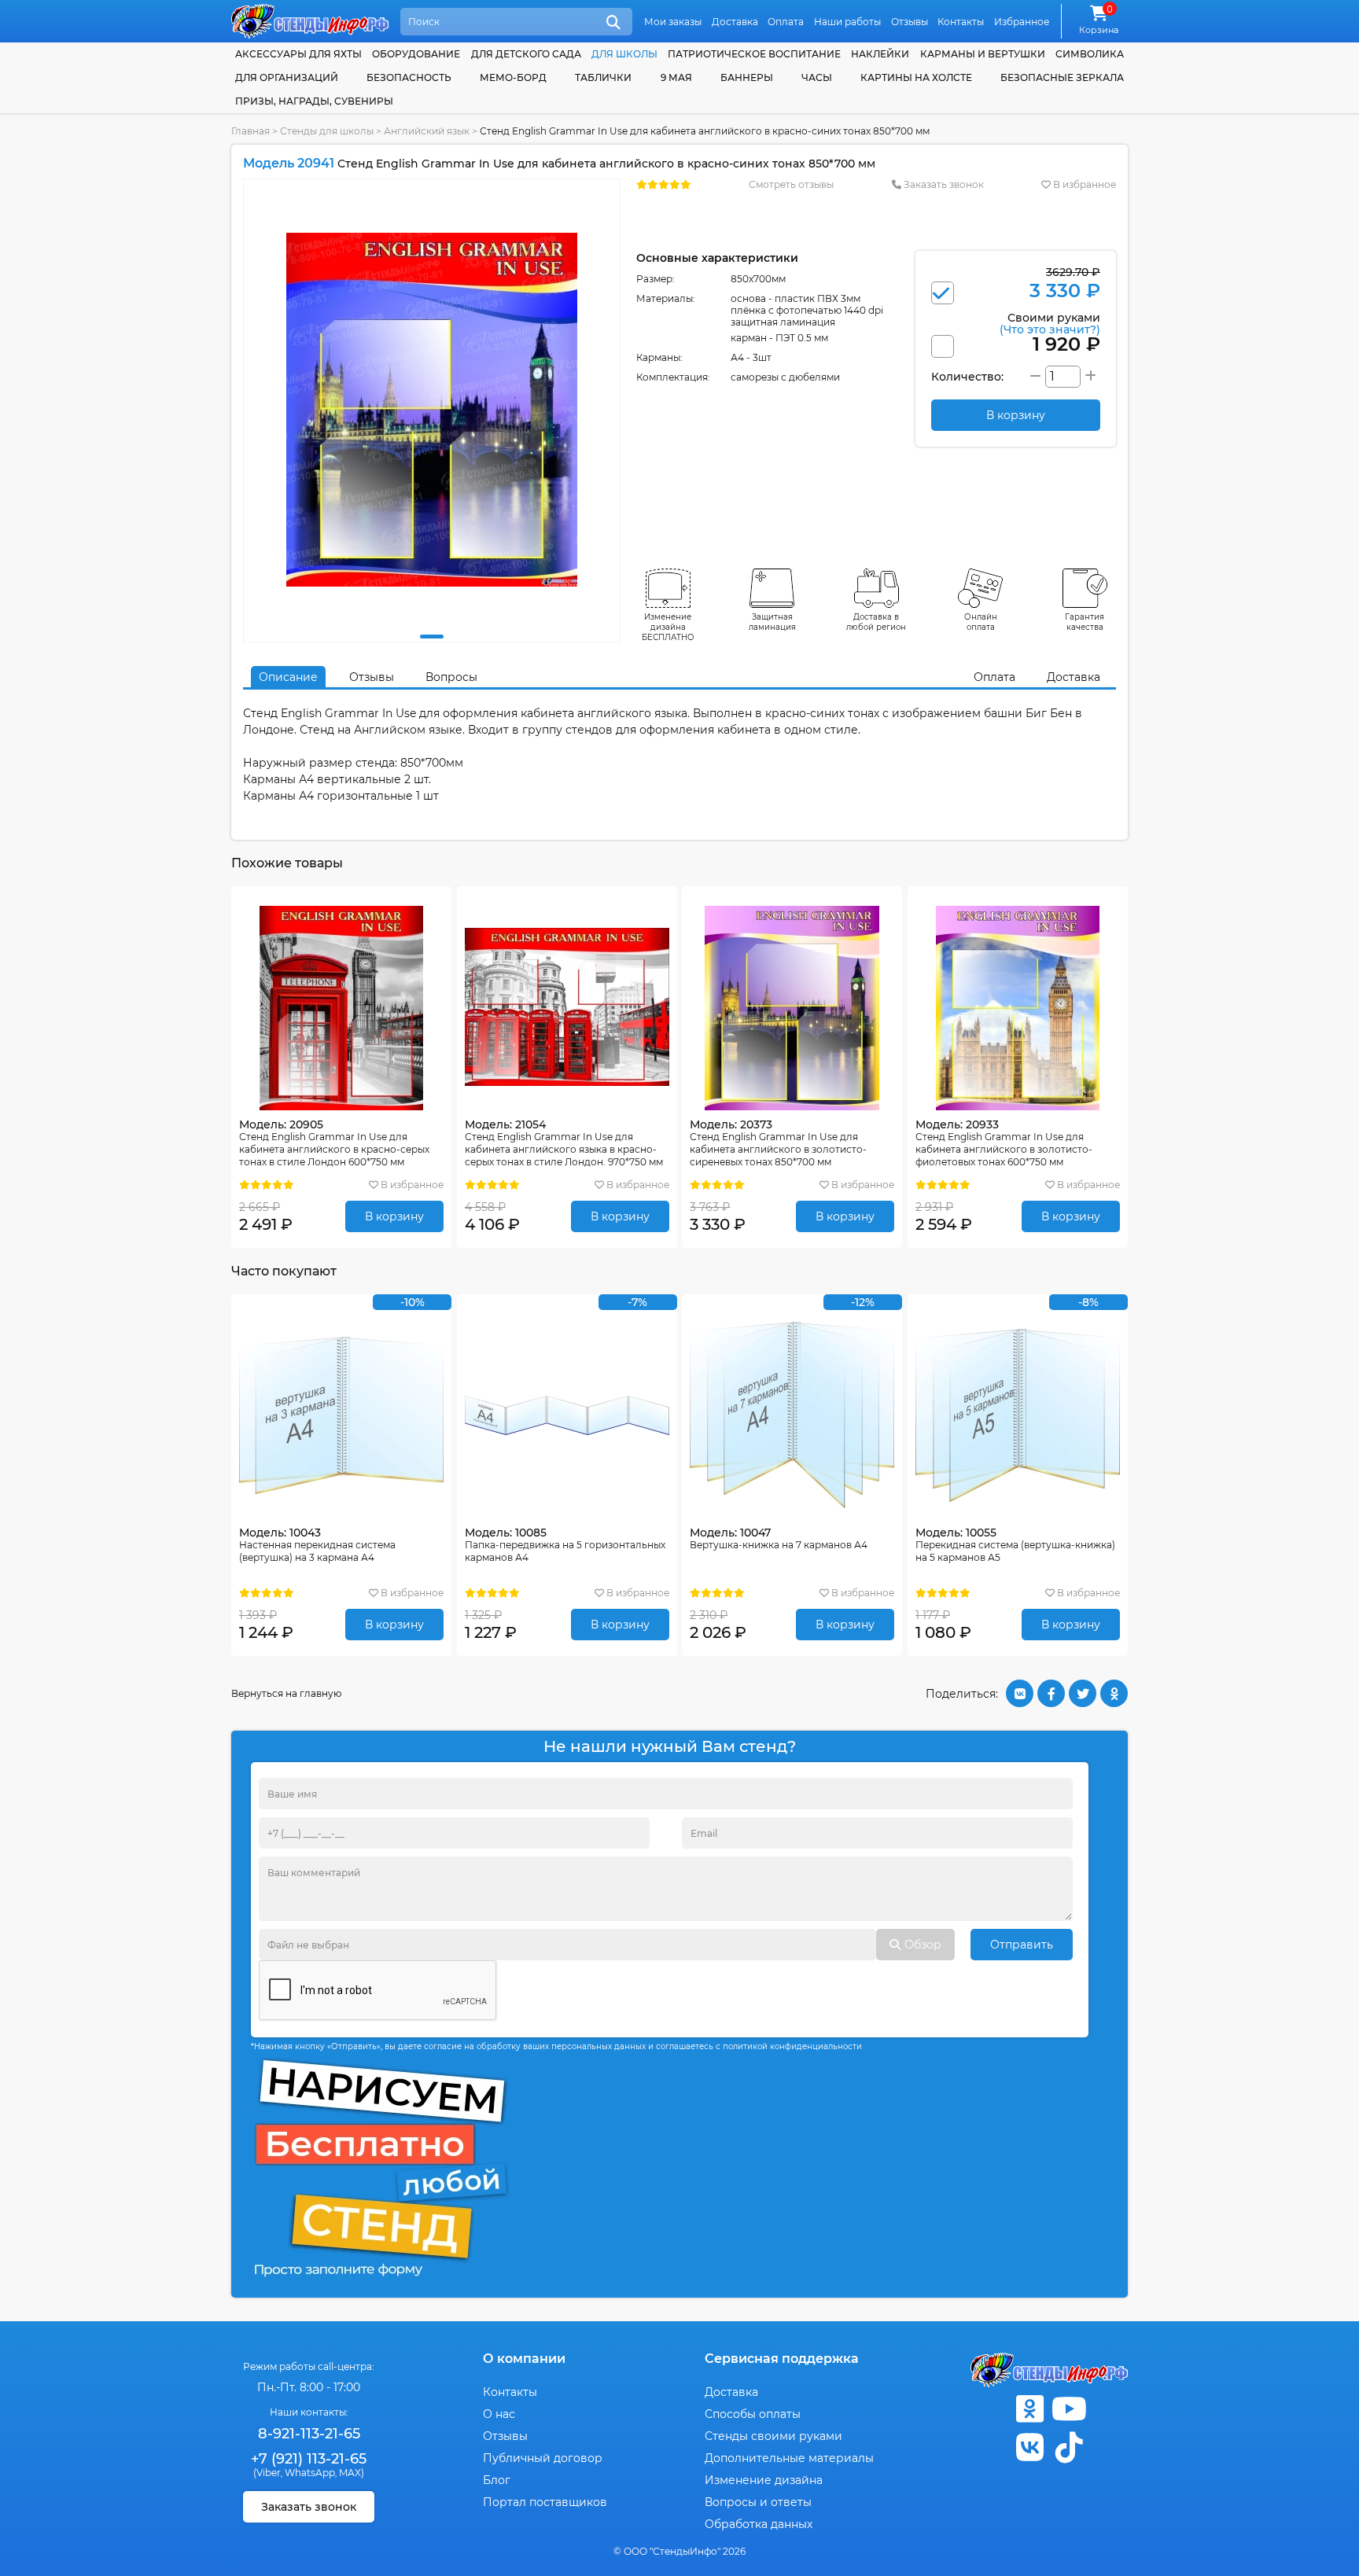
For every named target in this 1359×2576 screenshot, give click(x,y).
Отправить (1022, 1945)
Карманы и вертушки (983, 54)
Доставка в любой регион (876, 622)
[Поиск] (613, 23)
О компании (524, 2359)
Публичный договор (543, 2458)
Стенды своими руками (773, 2436)
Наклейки (880, 54)
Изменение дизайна (764, 2480)
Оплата (786, 22)
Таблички (603, 77)
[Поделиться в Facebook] (1051, 1693)
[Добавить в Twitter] (1083, 1693)
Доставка (735, 22)
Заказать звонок (943, 184)
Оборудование (416, 54)
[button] (432, 637)
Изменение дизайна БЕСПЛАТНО (668, 627)
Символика (1090, 54)
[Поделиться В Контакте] (1020, 1693)
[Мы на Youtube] (1069, 2409)
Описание (288, 677)
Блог (497, 2480)
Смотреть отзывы (791, 184)
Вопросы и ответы (758, 2502)
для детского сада (526, 54)
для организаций (287, 77)
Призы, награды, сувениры (314, 101)
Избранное (1022, 22)
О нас (499, 2414)
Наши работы (847, 22)
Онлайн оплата (981, 622)
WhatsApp (310, 2473)
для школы (624, 54)
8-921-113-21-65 (309, 2434)
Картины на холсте (916, 77)
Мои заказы (673, 22)
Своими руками (1050, 323)
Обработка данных (759, 2524)
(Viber (267, 2473)
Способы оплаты (753, 2414)
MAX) (352, 2473)
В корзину (394, 1216)
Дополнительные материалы (789, 2458)
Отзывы (910, 22)
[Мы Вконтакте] (1029, 2447)
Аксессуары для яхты (298, 54)
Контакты (961, 22)
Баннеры (747, 77)
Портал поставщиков (545, 2502)
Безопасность (409, 77)
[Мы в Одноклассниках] (1029, 2409)
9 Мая (676, 77)
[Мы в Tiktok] (1069, 2447)
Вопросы (451, 677)
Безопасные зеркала (1062, 77)
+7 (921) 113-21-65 (309, 2459)
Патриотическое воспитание (754, 54)
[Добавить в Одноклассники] (1114, 1693)
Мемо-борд (513, 77)
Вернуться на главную (286, 1693)
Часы (817, 77)
